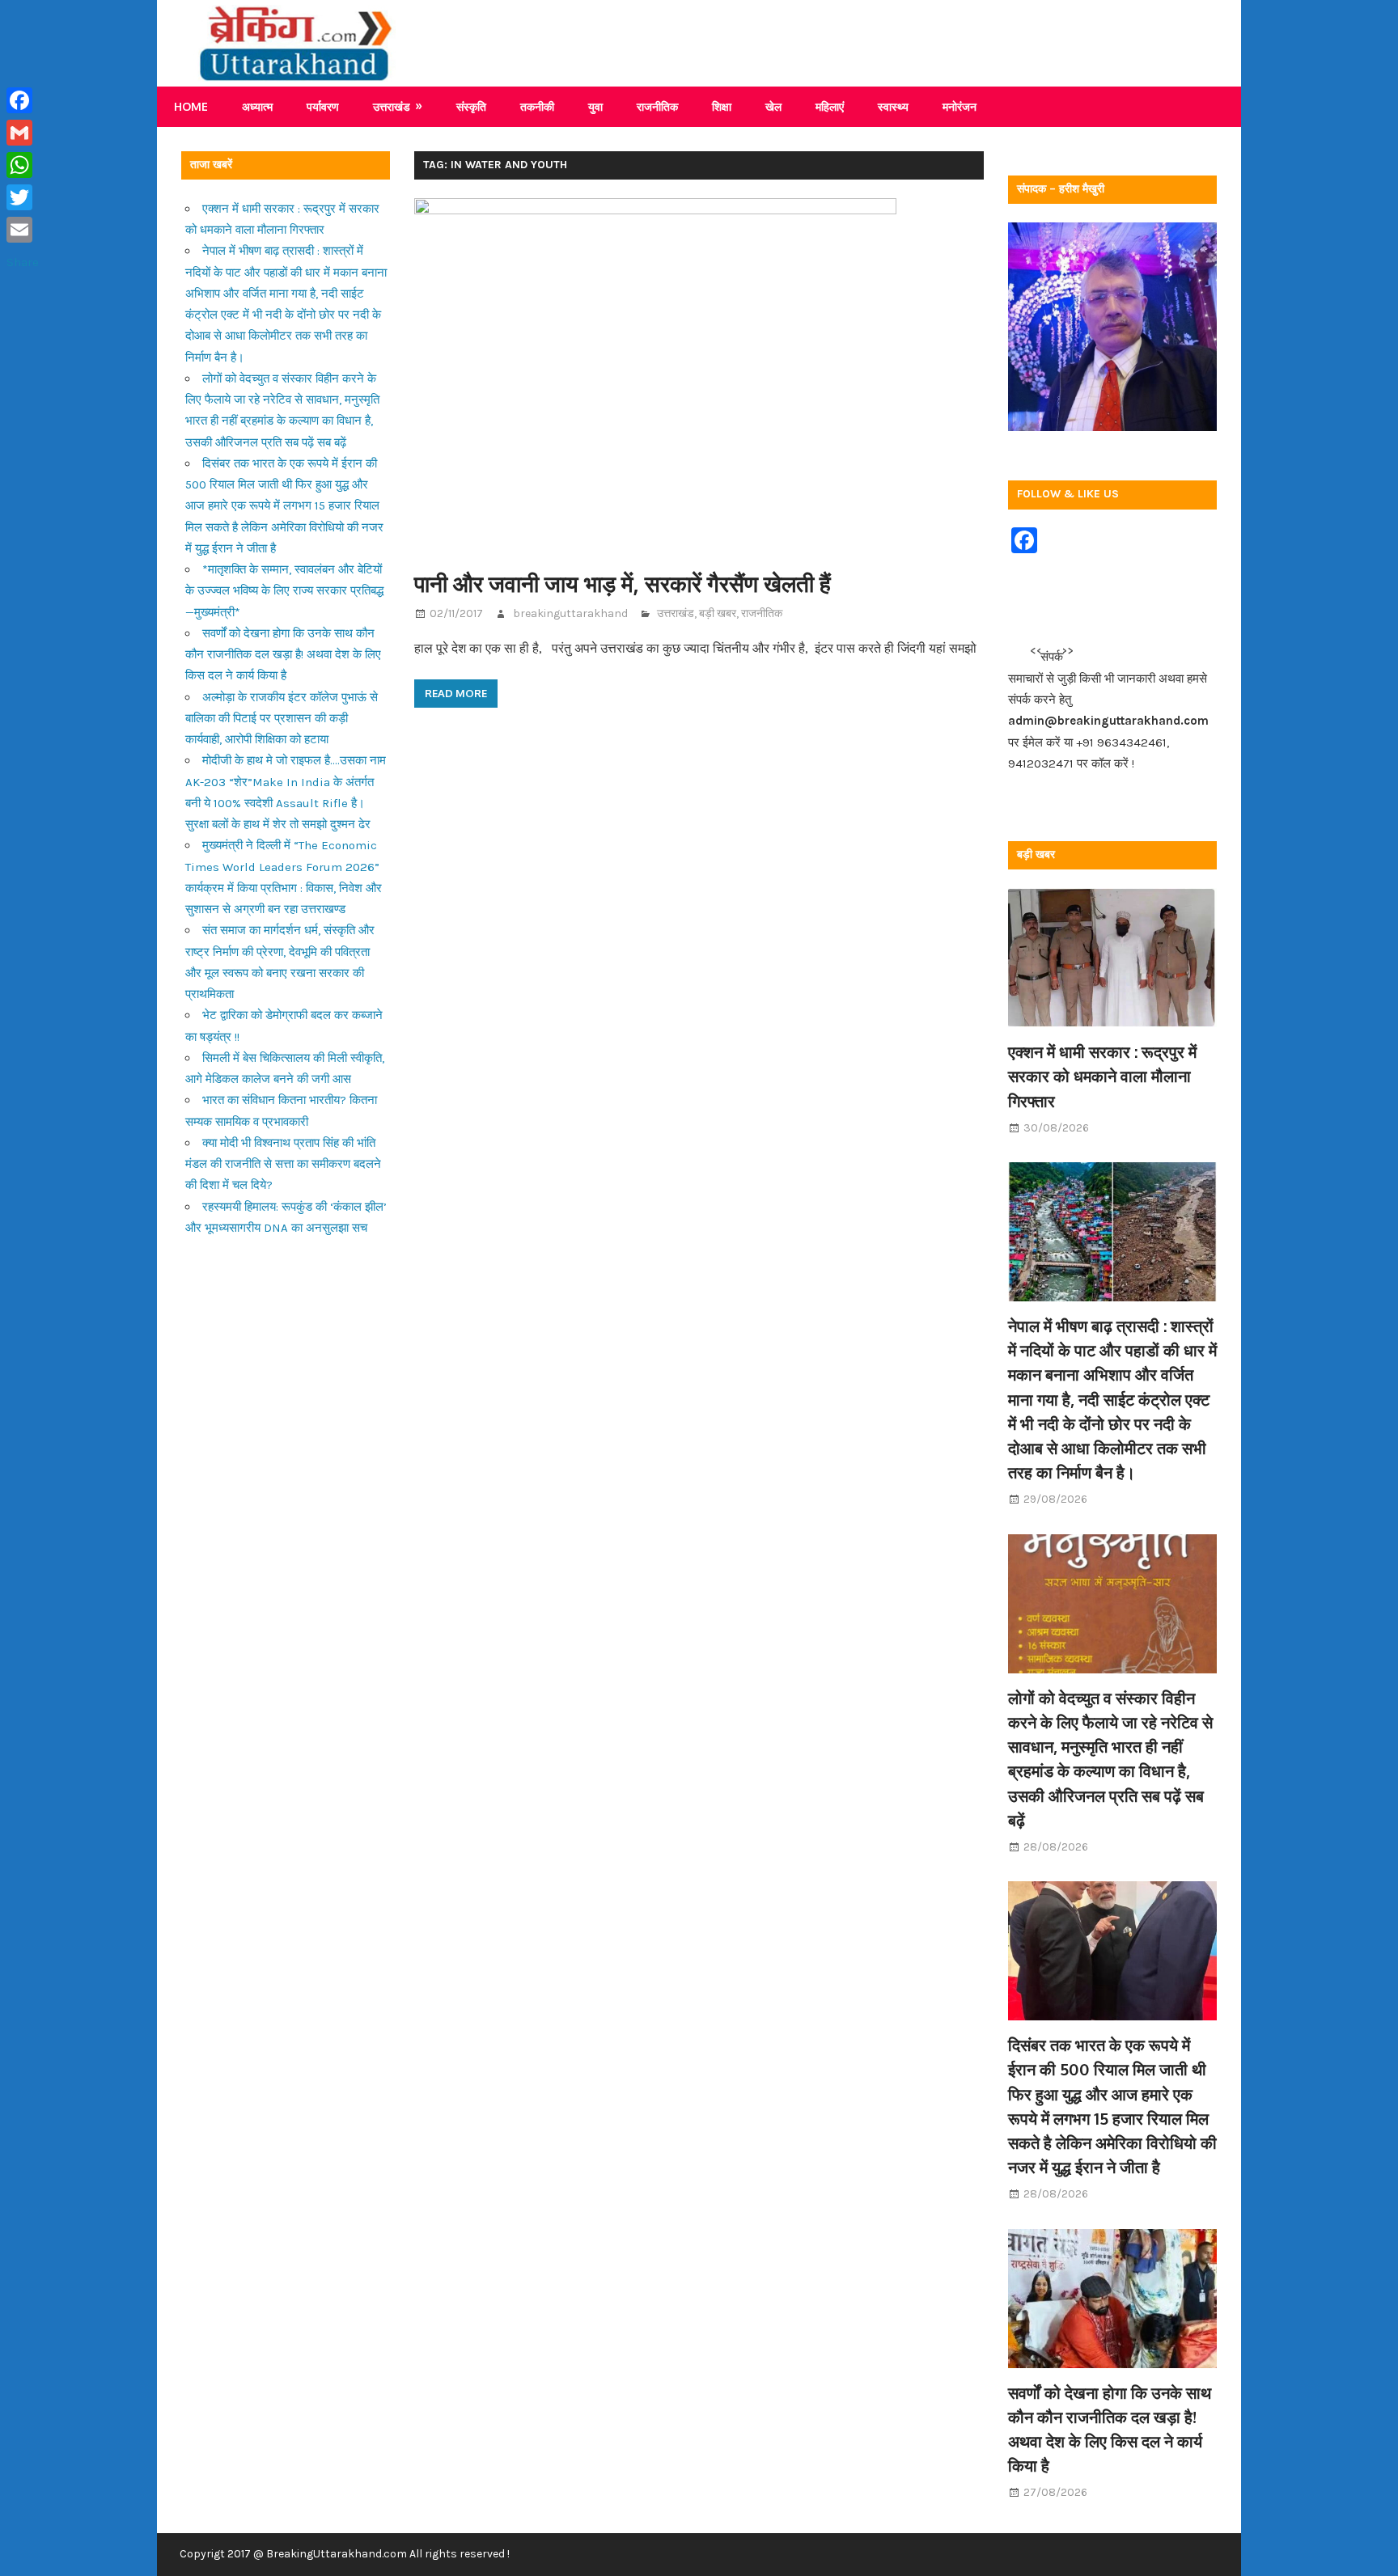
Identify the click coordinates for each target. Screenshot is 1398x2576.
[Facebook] (23, 100)
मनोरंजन (960, 106)
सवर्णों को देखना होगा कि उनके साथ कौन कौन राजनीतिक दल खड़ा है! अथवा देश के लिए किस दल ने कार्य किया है (283, 655)
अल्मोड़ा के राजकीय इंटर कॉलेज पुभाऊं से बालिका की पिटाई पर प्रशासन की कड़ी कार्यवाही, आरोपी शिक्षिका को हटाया (282, 719)
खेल (773, 106)
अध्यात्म (257, 106)
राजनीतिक (657, 106)
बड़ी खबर (718, 613)
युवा (595, 106)
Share (23, 262)
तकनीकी (537, 106)
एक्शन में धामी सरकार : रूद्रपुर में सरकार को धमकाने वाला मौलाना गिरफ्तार (1102, 1076)
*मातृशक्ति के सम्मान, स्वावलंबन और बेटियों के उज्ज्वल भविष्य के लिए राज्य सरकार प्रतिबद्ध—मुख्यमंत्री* (284, 591)
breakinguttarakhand (570, 613)
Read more (456, 693)
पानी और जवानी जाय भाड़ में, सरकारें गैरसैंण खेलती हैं (623, 583)
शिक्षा (722, 106)
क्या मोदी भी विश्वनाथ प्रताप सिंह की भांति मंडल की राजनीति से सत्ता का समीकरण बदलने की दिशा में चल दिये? (283, 1164)
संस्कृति (471, 106)
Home (191, 106)
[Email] (23, 230)
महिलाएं (830, 106)
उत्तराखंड (392, 106)
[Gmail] (23, 133)
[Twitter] (23, 197)
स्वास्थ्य (893, 106)
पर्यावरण (323, 106)
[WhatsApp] (23, 165)
